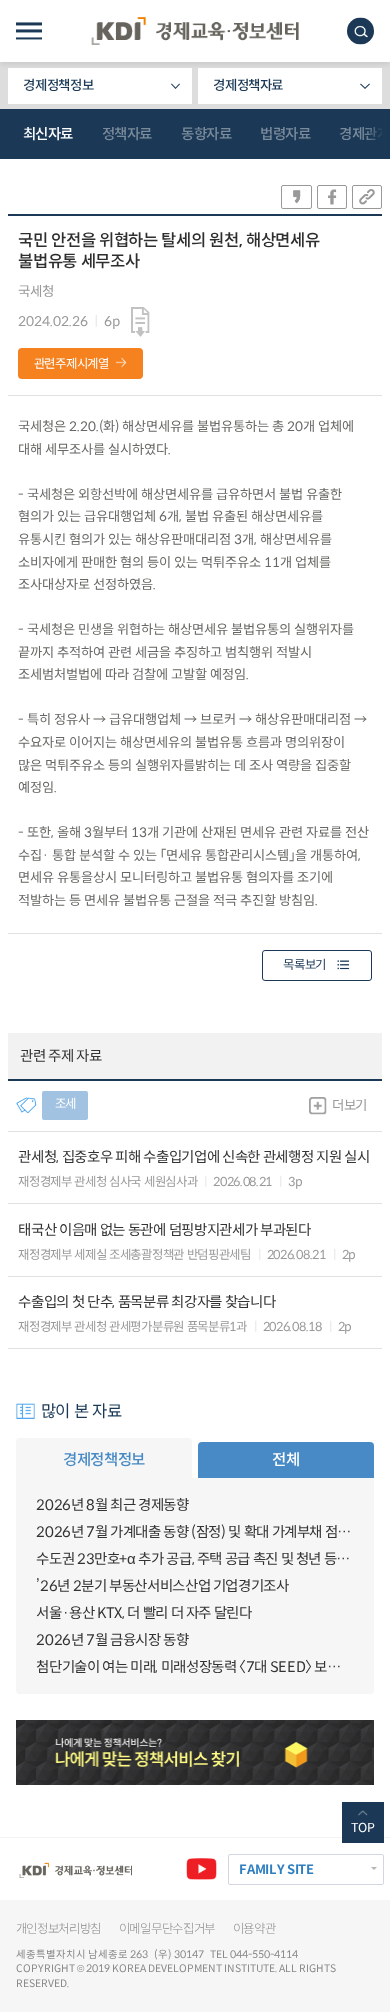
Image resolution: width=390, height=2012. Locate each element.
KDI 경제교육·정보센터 (195, 31)
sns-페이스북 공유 (332, 197)
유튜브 (201, 1869)
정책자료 (127, 134)
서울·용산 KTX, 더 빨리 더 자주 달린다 (143, 1613)
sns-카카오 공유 (296, 197)
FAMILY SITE (276, 1869)
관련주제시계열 (71, 364)
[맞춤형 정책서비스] (195, 1752)
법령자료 (285, 134)
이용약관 (254, 1929)
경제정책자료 (248, 85)
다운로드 (141, 321)
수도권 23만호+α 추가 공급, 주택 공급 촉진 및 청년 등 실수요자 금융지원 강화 (194, 1559)
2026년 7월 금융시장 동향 (112, 1640)
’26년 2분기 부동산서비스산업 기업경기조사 (162, 1586)
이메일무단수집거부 (167, 1929)
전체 (285, 1459)
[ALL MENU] (29, 31)
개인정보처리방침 (59, 1929)
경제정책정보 (58, 85)
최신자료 (48, 134)
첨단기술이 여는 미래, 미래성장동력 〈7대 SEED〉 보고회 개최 (194, 1667)
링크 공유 (367, 197)
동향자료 (206, 134)
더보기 (349, 1105)
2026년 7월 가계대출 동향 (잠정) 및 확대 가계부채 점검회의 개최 (194, 1532)
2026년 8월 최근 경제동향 (112, 1505)
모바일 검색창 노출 (360, 31)
